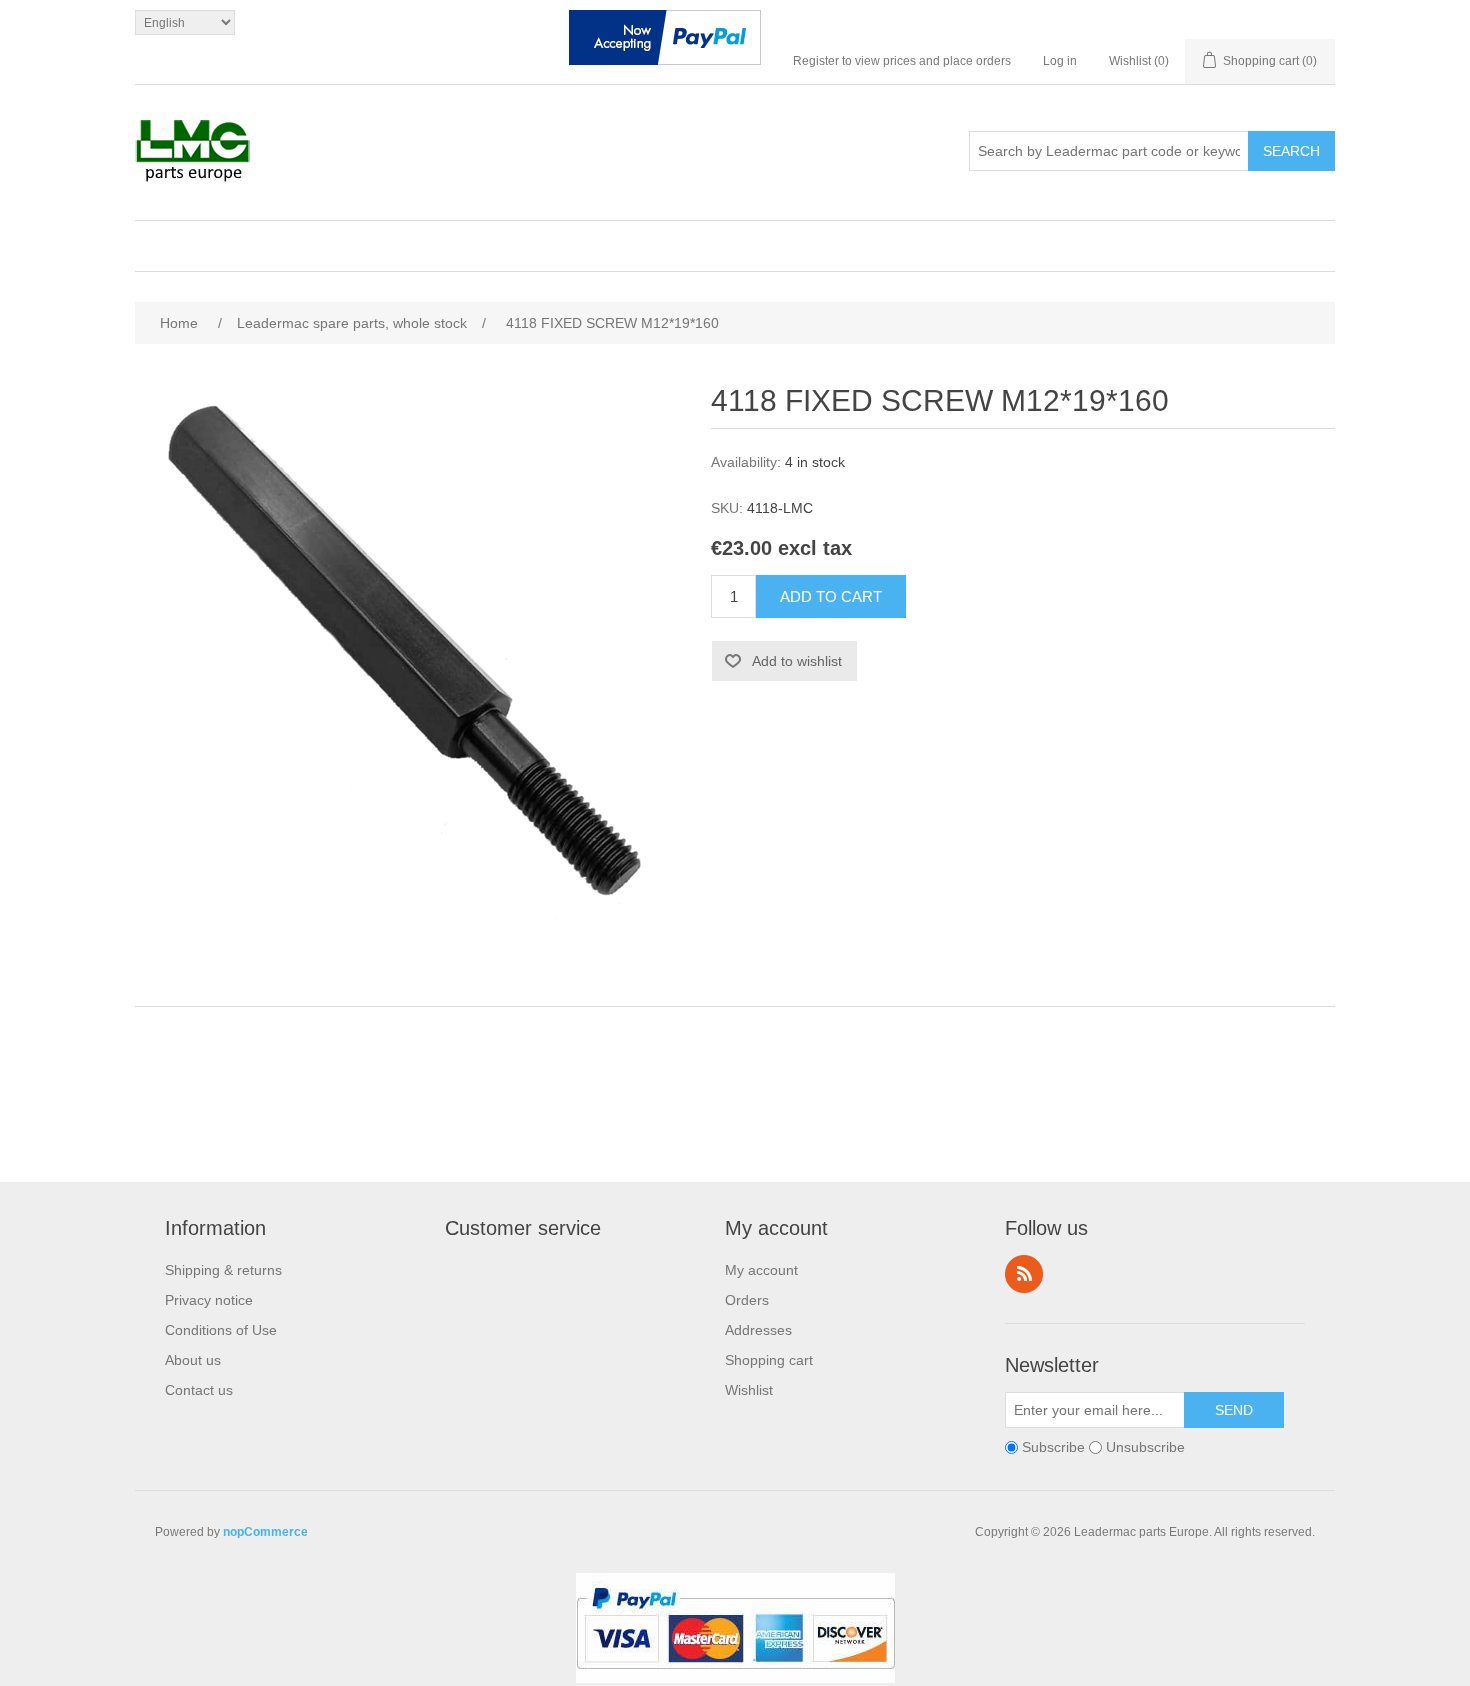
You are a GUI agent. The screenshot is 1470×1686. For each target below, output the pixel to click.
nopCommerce (265, 1532)
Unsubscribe (1145, 1447)
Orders (747, 1300)
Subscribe (1053, 1447)
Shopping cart (769, 1360)
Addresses (758, 1330)
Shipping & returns (223, 1270)
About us (193, 1360)
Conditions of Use (221, 1330)
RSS (1024, 1274)
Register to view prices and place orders (902, 61)
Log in (1060, 61)
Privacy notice (209, 1300)
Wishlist (749, 1390)
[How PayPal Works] (665, 42)
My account (761, 1270)
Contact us (199, 1390)
